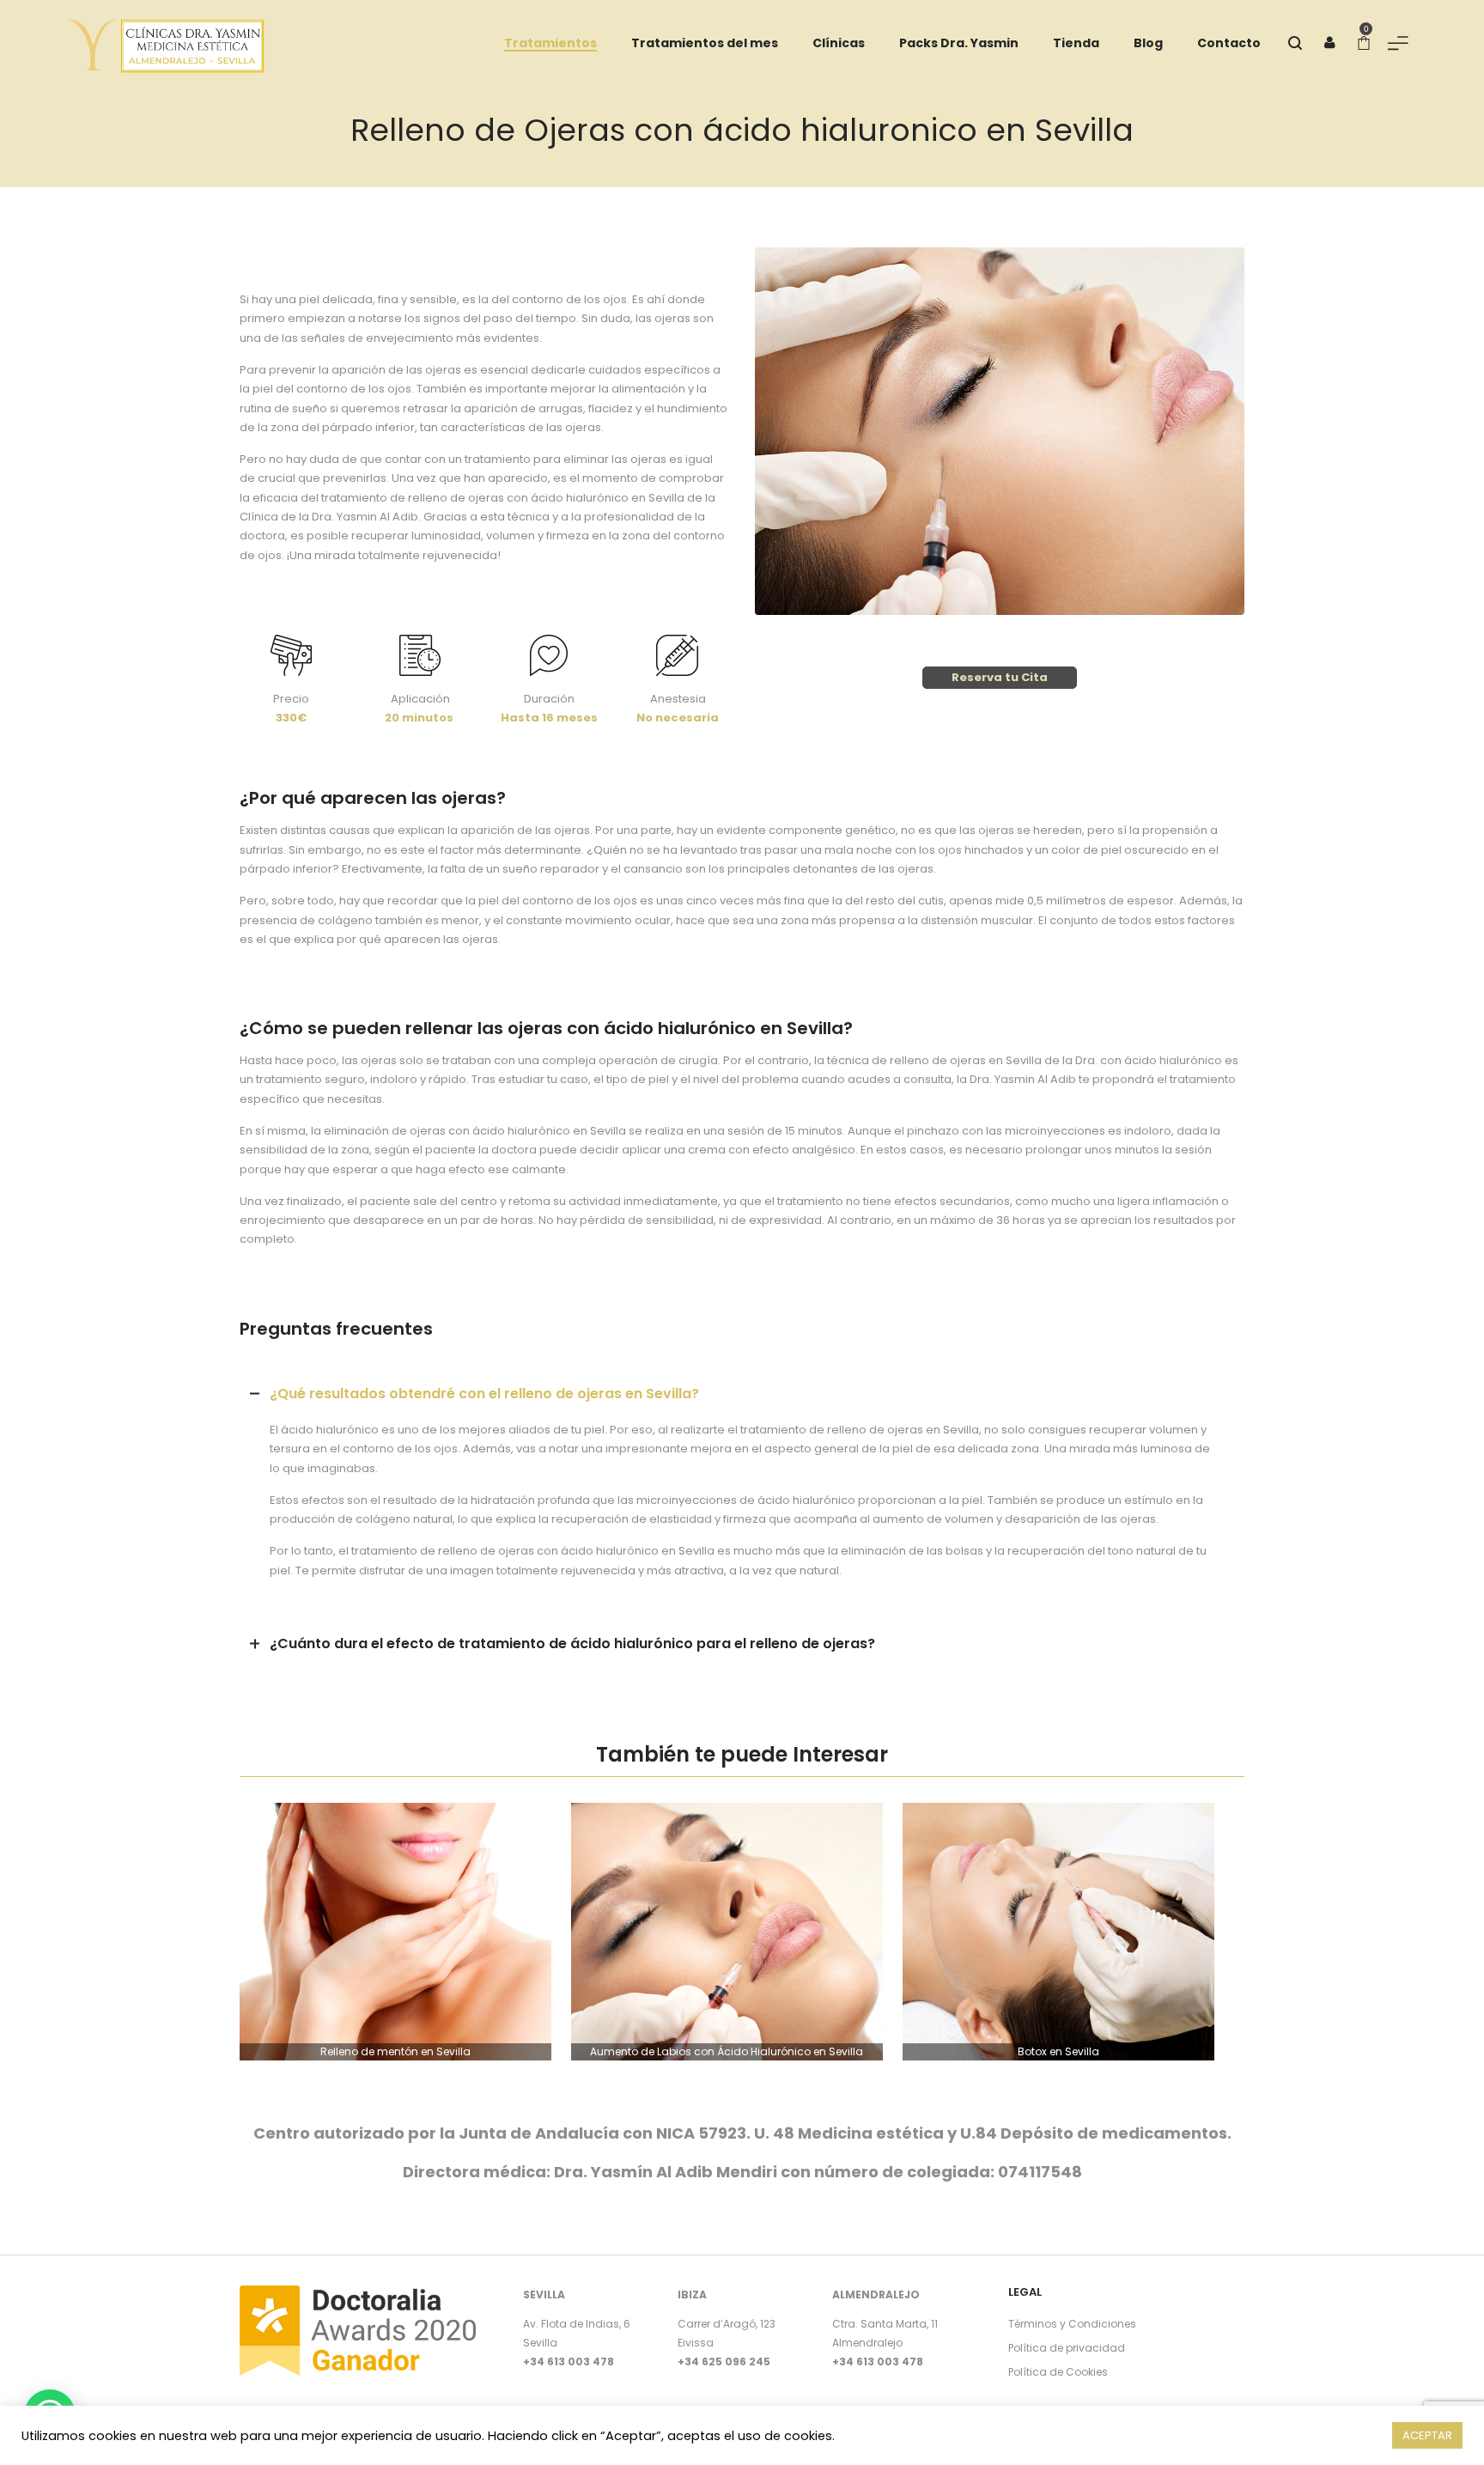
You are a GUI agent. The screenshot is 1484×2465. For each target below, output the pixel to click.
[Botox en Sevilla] (1058, 1931)
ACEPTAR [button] (1427, 2435)
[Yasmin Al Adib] (167, 43)
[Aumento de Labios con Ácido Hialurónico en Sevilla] (727, 1931)
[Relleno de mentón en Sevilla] (395, 1931)
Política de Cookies (1058, 2372)
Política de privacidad (1067, 2348)
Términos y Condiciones (1072, 2324)
